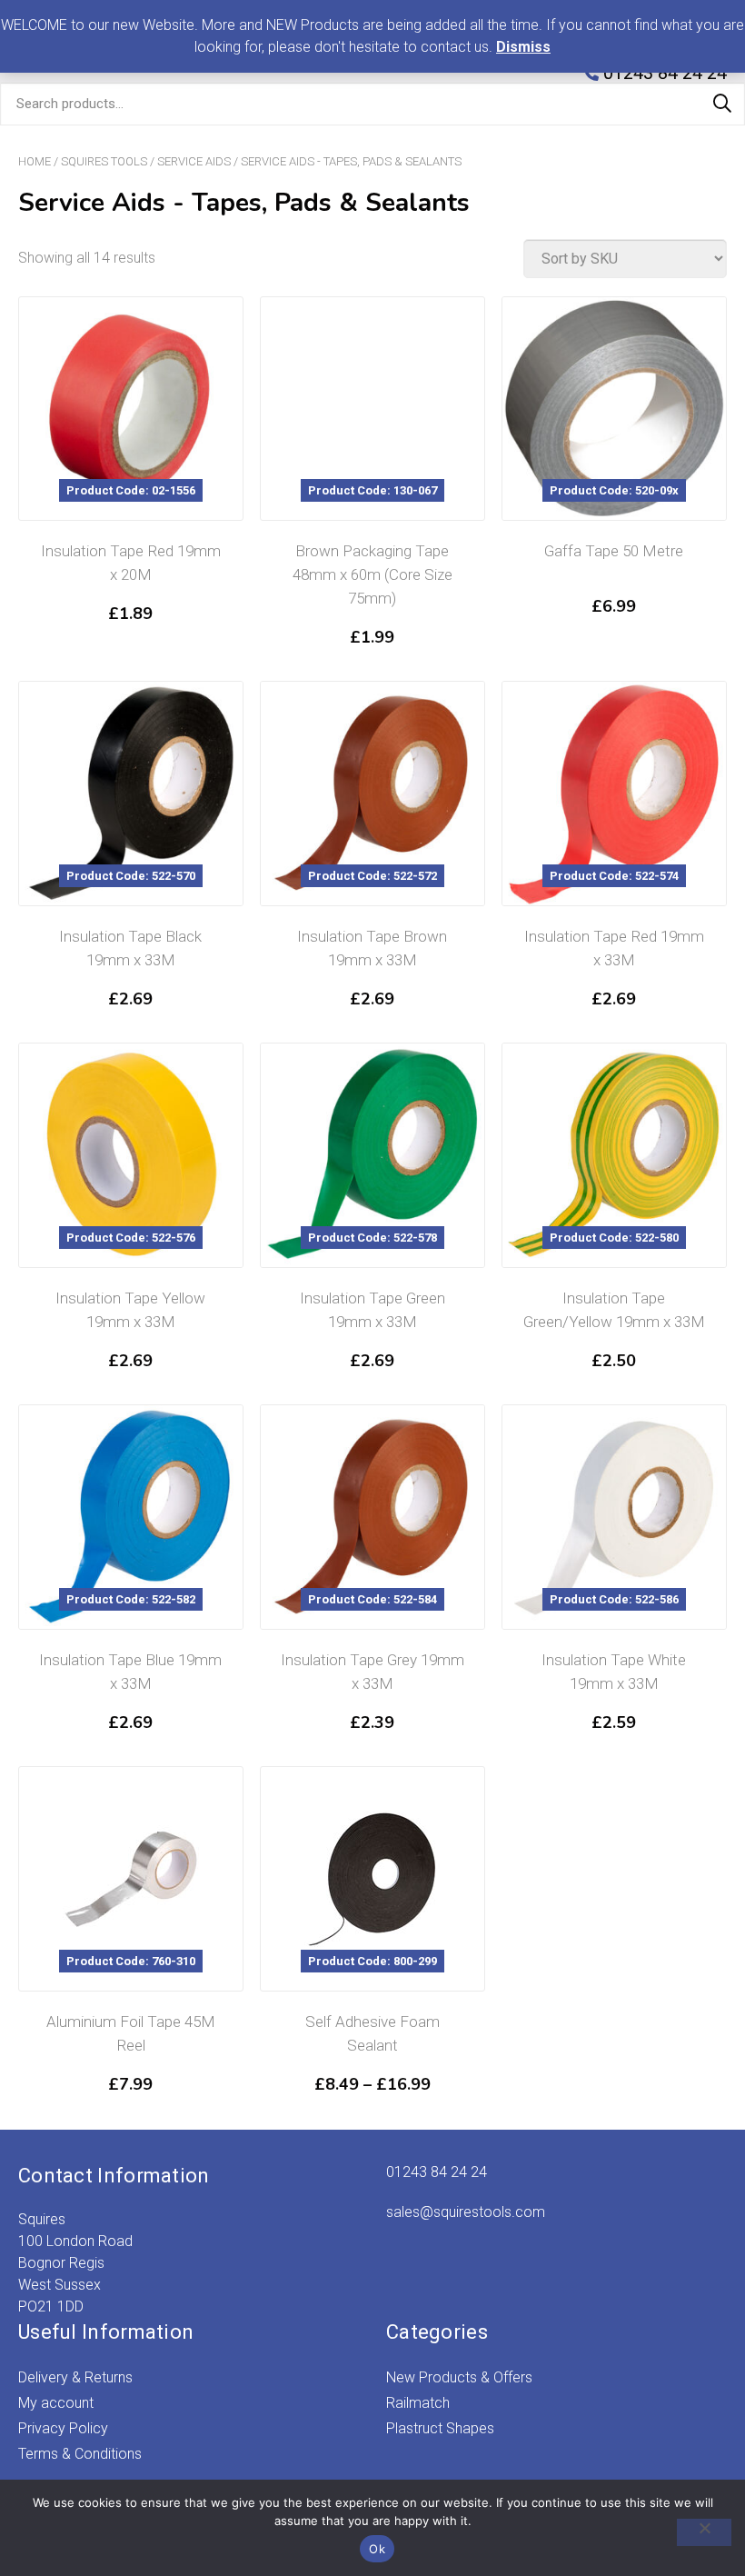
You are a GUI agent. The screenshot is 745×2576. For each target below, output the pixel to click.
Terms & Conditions (80, 2454)
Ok (377, 2549)
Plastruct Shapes (440, 2428)
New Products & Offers (459, 2377)
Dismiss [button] (523, 47)
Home (35, 161)
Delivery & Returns (75, 2377)
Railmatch (418, 2403)
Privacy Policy (63, 2428)
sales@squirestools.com (466, 2212)
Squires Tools (104, 161)
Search (722, 104)
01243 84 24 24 (437, 2172)
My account (56, 2403)
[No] (704, 2532)
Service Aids (194, 161)
